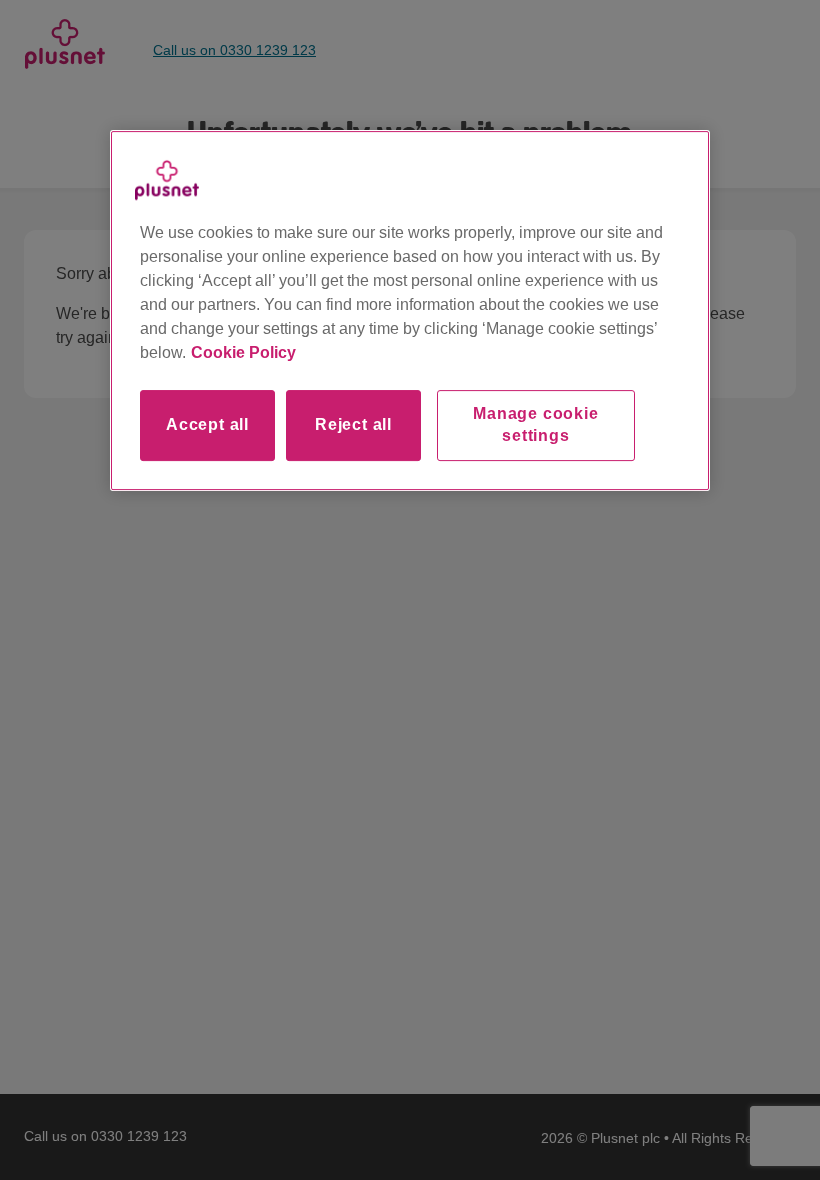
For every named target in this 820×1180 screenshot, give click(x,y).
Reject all (353, 424)
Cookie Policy (243, 352)
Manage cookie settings (535, 424)
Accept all (207, 424)
